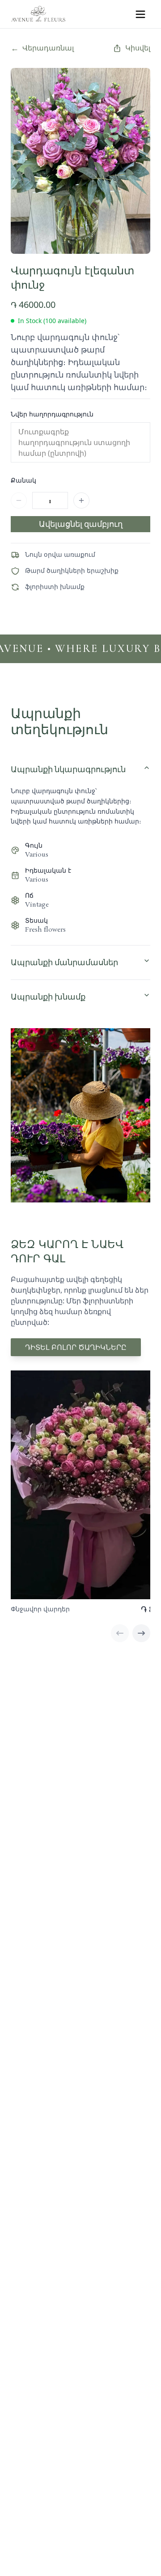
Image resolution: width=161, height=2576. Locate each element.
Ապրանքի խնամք (48, 997)
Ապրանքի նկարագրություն (68, 769)
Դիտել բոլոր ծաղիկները (76, 1347)
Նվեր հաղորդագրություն (52, 414)
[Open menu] (140, 14)
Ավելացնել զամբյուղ (81, 524)
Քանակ (23, 480)
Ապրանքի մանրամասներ (64, 962)
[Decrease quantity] (19, 500)
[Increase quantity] (81, 500)
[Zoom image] (134, 84)
